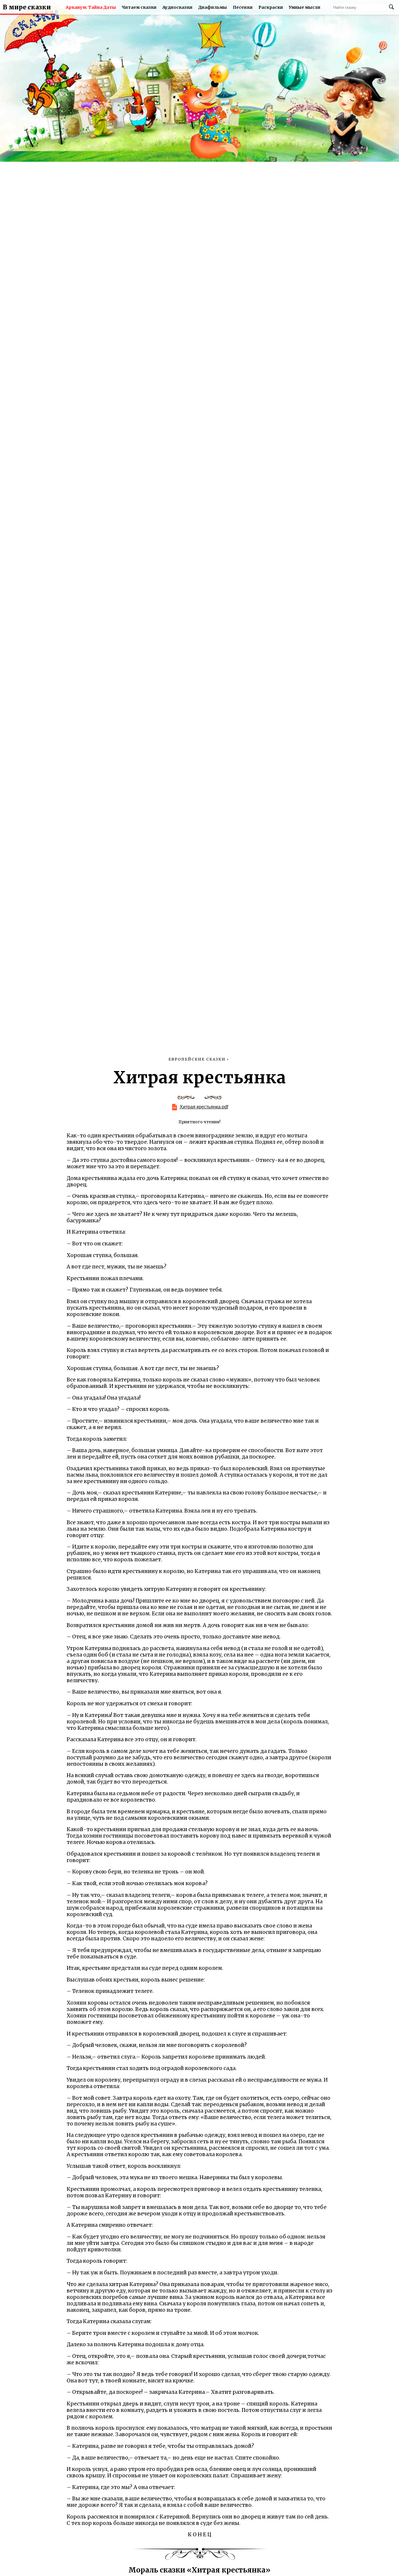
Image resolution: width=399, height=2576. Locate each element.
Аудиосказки (177, 7)
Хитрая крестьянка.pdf (204, 1107)
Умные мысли (305, 7)
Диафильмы (213, 7)
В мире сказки (27, 7)
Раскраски (271, 7)
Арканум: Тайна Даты (91, 7)
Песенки (243, 7)
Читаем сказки (139, 7)
